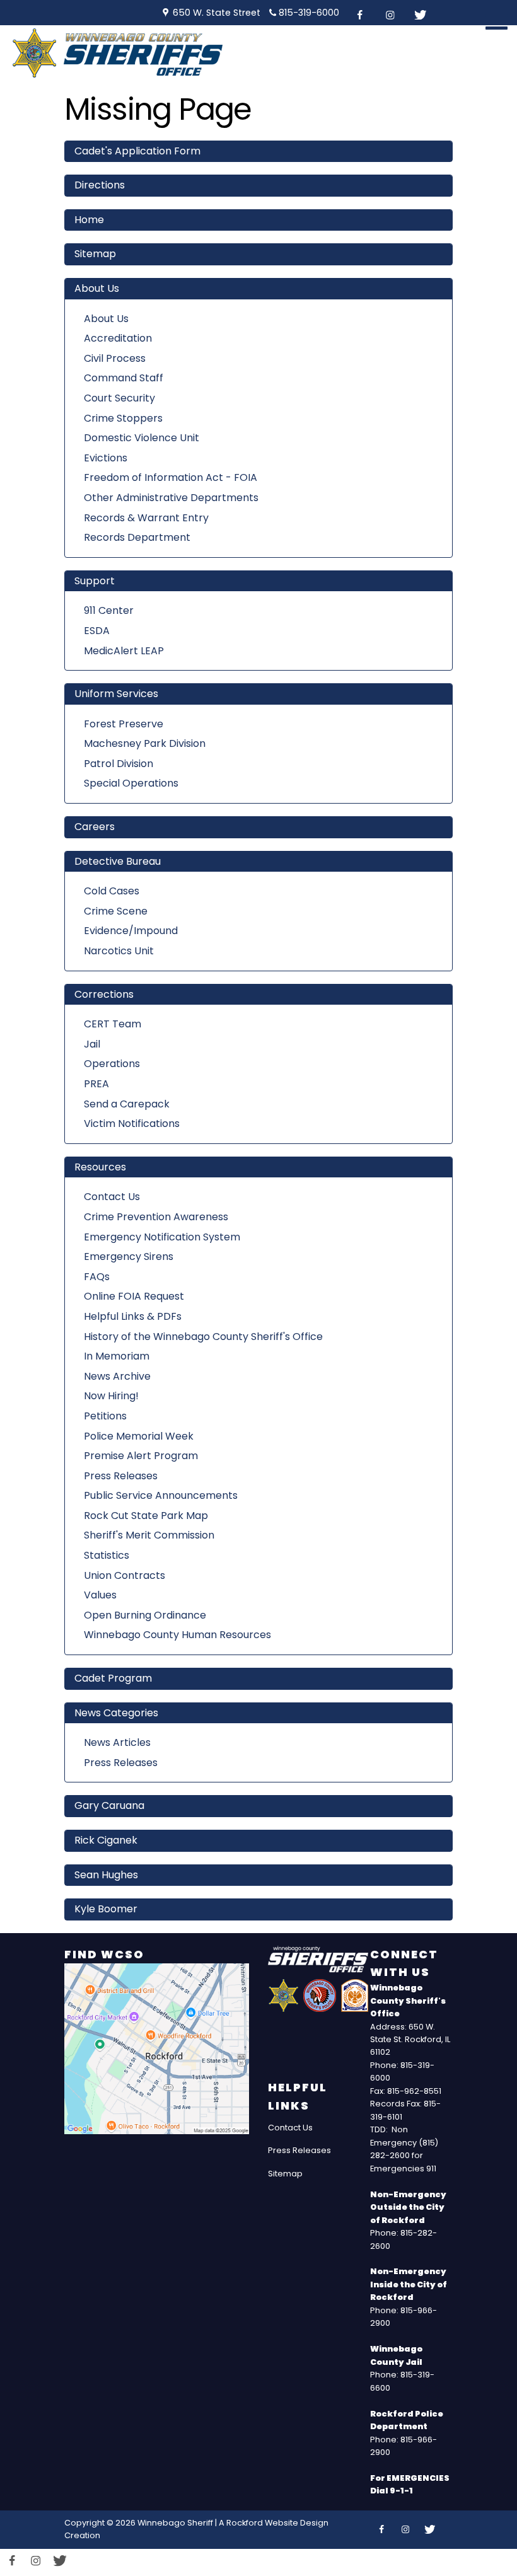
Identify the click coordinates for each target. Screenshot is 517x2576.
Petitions (105, 1416)
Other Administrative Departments (171, 498)
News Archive (117, 1376)
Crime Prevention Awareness (156, 1217)
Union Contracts (125, 1575)
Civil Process (115, 358)
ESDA (97, 631)
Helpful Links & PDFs (133, 1316)
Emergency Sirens (129, 1256)
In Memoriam (117, 1356)
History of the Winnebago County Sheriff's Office (203, 1337)
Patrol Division (119, 764)
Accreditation (118, 338)
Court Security (119, 398)
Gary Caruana (109, 1805)
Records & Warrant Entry (146, 518)
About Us (97, 288)
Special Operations (131, 783)
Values (100, 1595)
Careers (95, 827)
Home (89, 220)
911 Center (109, 610)
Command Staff (124, 378)
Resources (100, 1167)
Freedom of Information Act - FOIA (171, 477)
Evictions (106, 458)
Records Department (137, 537)
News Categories (116, 1713)
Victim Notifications (132, 1123)
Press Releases (121, 1476)
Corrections (104, 994)
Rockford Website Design (277, 2523)
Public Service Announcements (161, 1495)
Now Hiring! (111, 1396)
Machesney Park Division (145, 743)
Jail (92, 1044)
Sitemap (95, 254)
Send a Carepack (127, 1104)
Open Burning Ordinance (145, 1615)
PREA (96, 1084)
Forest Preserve (124, 724)
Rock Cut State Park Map (146, 1516)
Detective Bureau (118, 861)
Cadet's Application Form (137, 151)
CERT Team (113, 1024)
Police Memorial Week (139, 1436)
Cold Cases (112, 891)
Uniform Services (116, 694)
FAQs (97, 1277)
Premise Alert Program (141, 1456)
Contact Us (112, 1197)
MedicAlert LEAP (124, 651)
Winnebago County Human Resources (177, 1635)
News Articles (117, 1742)
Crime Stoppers (123, 418)
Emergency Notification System (162, 1237)
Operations (112, 1064)
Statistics (107, 1555)
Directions (100, 185)
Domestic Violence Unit (142, 438)
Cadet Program (113, 1678)
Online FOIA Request (134, 1296)
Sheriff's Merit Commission (149, 1535)
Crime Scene (116, 911)
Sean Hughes (106, 1875)
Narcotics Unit (119, 951)
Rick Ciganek (106, 1840)
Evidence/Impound (131, 931)
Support (95, 581)
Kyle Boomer (106, 1909)
